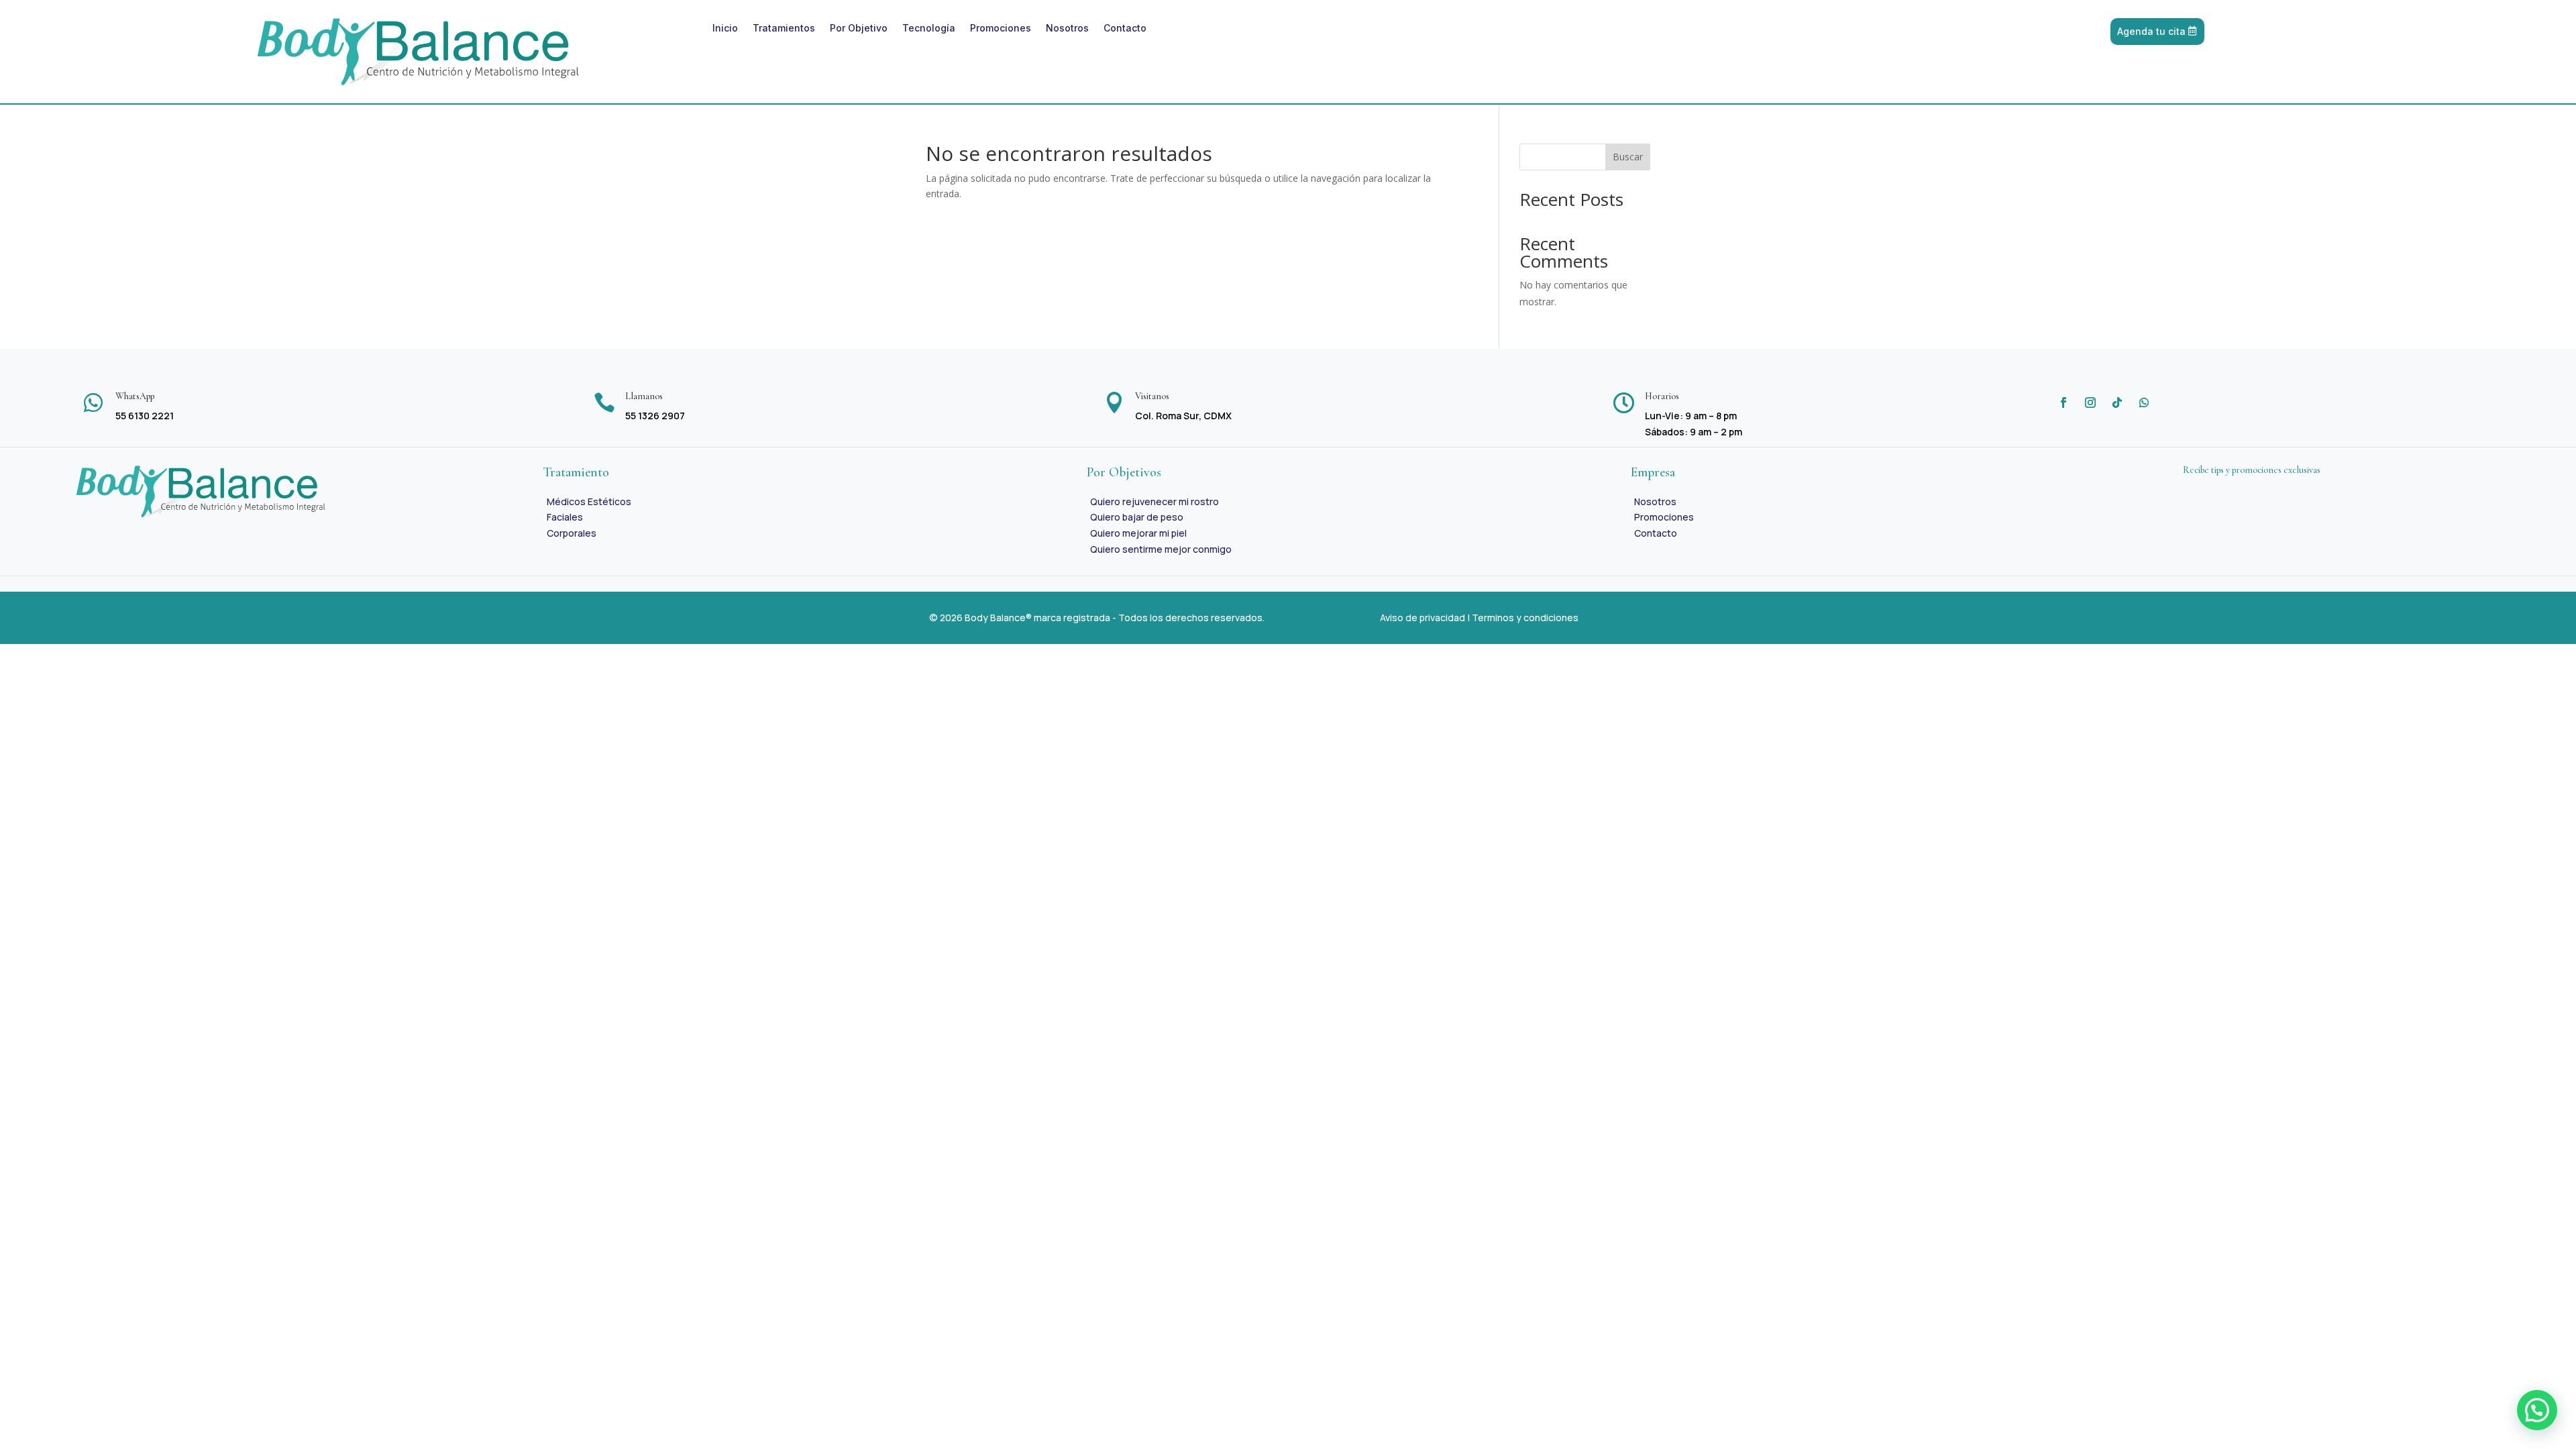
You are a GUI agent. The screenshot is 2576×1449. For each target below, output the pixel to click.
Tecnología (929, 29)
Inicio (725, 29)
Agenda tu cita (2151, 31)
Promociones (1001, 29)
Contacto (1125, 29)
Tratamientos (784, 29)
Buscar (1628, 157)
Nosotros (1067, 29)
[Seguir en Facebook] (2063, 402)
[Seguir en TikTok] (2117, 402)
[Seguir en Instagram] (2090, 402)
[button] (2537, 1410)
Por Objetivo (859, 29)
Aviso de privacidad (1423, 618)
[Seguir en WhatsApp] (2144, 402)
